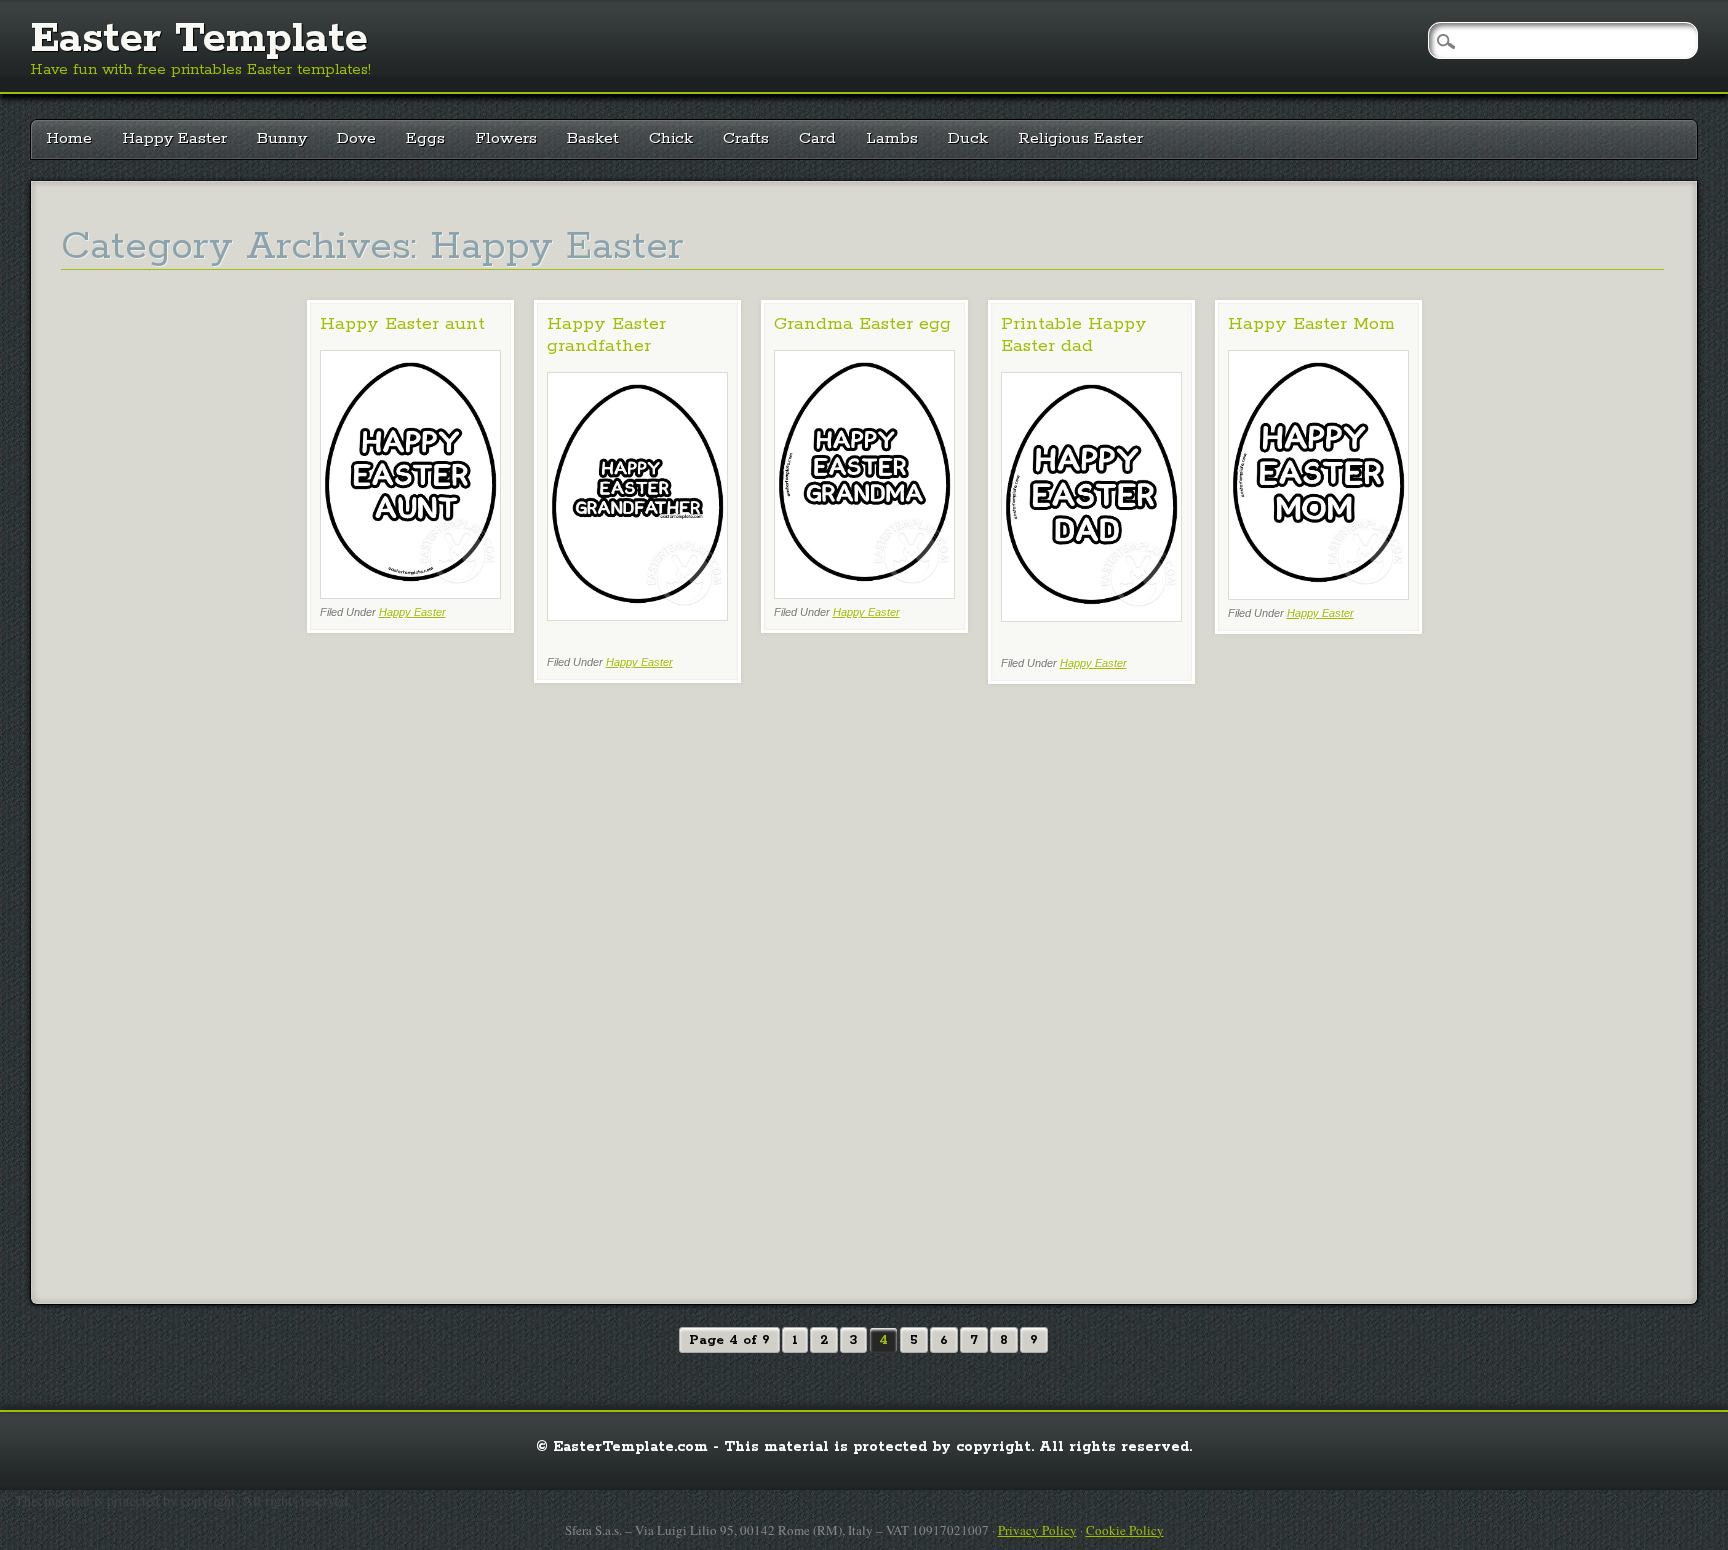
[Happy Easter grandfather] (637, 615)
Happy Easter (174, 138)
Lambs (892, 138)
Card (817, 138)
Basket (593, 138)
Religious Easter (1080, 138)
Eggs (425, 138)
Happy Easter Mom (1311, 324)
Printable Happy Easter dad (1074, 335)
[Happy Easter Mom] (1318, 594)
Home (69, 138)
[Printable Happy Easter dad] (1091, 616)
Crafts (746, 138)
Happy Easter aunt (402, 324)
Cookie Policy (1125, 1530)
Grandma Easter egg (862, 324)
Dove (356, 138)
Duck (968, 138)
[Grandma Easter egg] (864, 593)
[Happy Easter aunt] (410, 593)
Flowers (506, 138)
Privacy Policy (1037, 1530)
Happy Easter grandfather (606, 335)
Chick (671, 138)
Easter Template (199, 39)
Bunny (282, 138)
